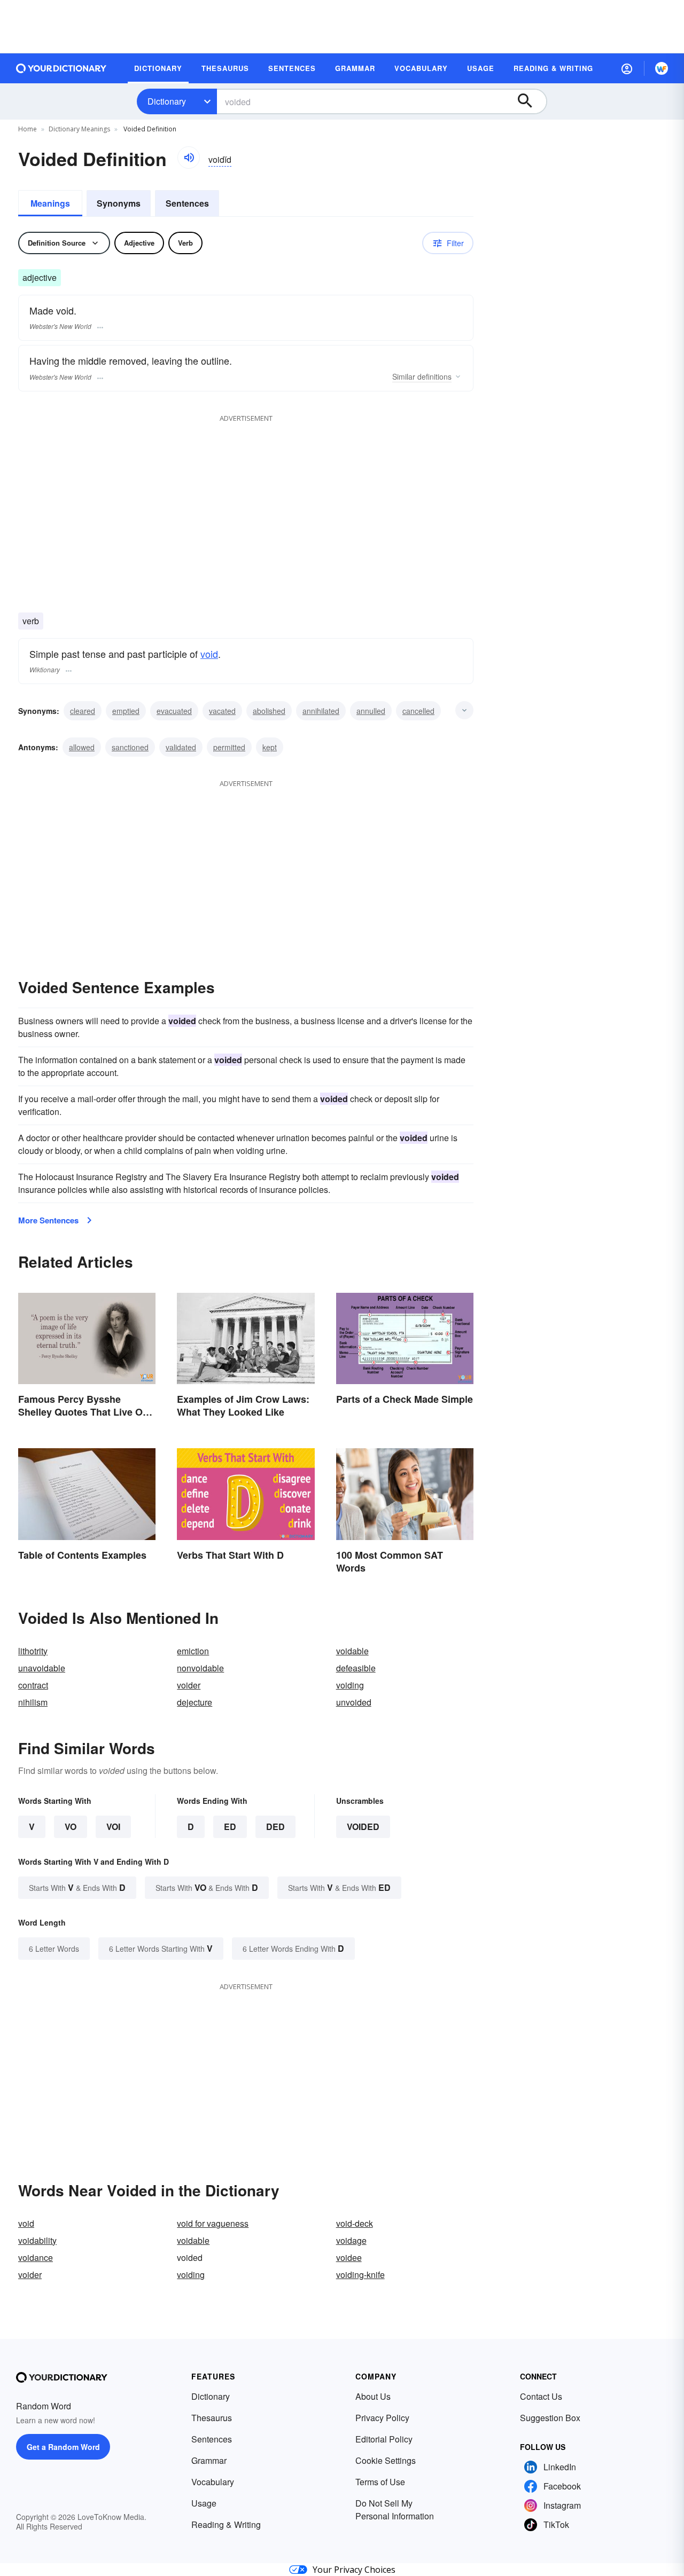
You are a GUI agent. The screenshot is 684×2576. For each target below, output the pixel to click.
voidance (36, 2257)
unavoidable (42, 1668)
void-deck (355, 2223)
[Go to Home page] (61, 68)
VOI (113, 1827)
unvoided (354, 1702)
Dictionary (167, 101)
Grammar (209, 2460)
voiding (350, 1685)
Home (28, 129)
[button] (627, 68)
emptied (126, 711)
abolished (269, 711)
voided (363, 1827)
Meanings (50, 203)
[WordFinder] (662, 68)
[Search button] (530, 101)
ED (230, 1827)
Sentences (187, 203)
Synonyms (119, 203)
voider (189, 1685)
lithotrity (33, 1651)
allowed (82, 747)
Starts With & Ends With (77, 1887)
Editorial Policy (384, 2439)
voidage (351, 2240)
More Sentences (48, 1220)
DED (275, 1827)
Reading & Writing (226, 2524)
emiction (193, 1651)
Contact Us (541, 2396)
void (209, 654)
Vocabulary (213, 2482)
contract (33, 1685)
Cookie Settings (386, 2460)
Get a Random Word (63, 2447)
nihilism (33, 1702)
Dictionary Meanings (79, 129)
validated (181, 747)
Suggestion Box (550, 2418)
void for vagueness (213, 2223)
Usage (204, 2503)
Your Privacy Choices (354, 2570)
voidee (349, 2257)
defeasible (356, 1668)
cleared (83, 711)
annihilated (321, 711)
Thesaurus (212, 2418)
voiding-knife (360, 2275)
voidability (37, 2240)
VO (71, 1827)
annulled (371, 711)
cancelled (418, 711)
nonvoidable (200, 1668)
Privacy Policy (382, 2418)
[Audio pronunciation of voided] (189, 158)
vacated (222, 711)
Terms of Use (380, 2482)
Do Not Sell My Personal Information (395, 2510)
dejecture (195, 1702)
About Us (373, 2396)
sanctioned (130, 747)
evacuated (174, 711)
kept (270, 747)
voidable (352, 1651)
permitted (229, 747)
